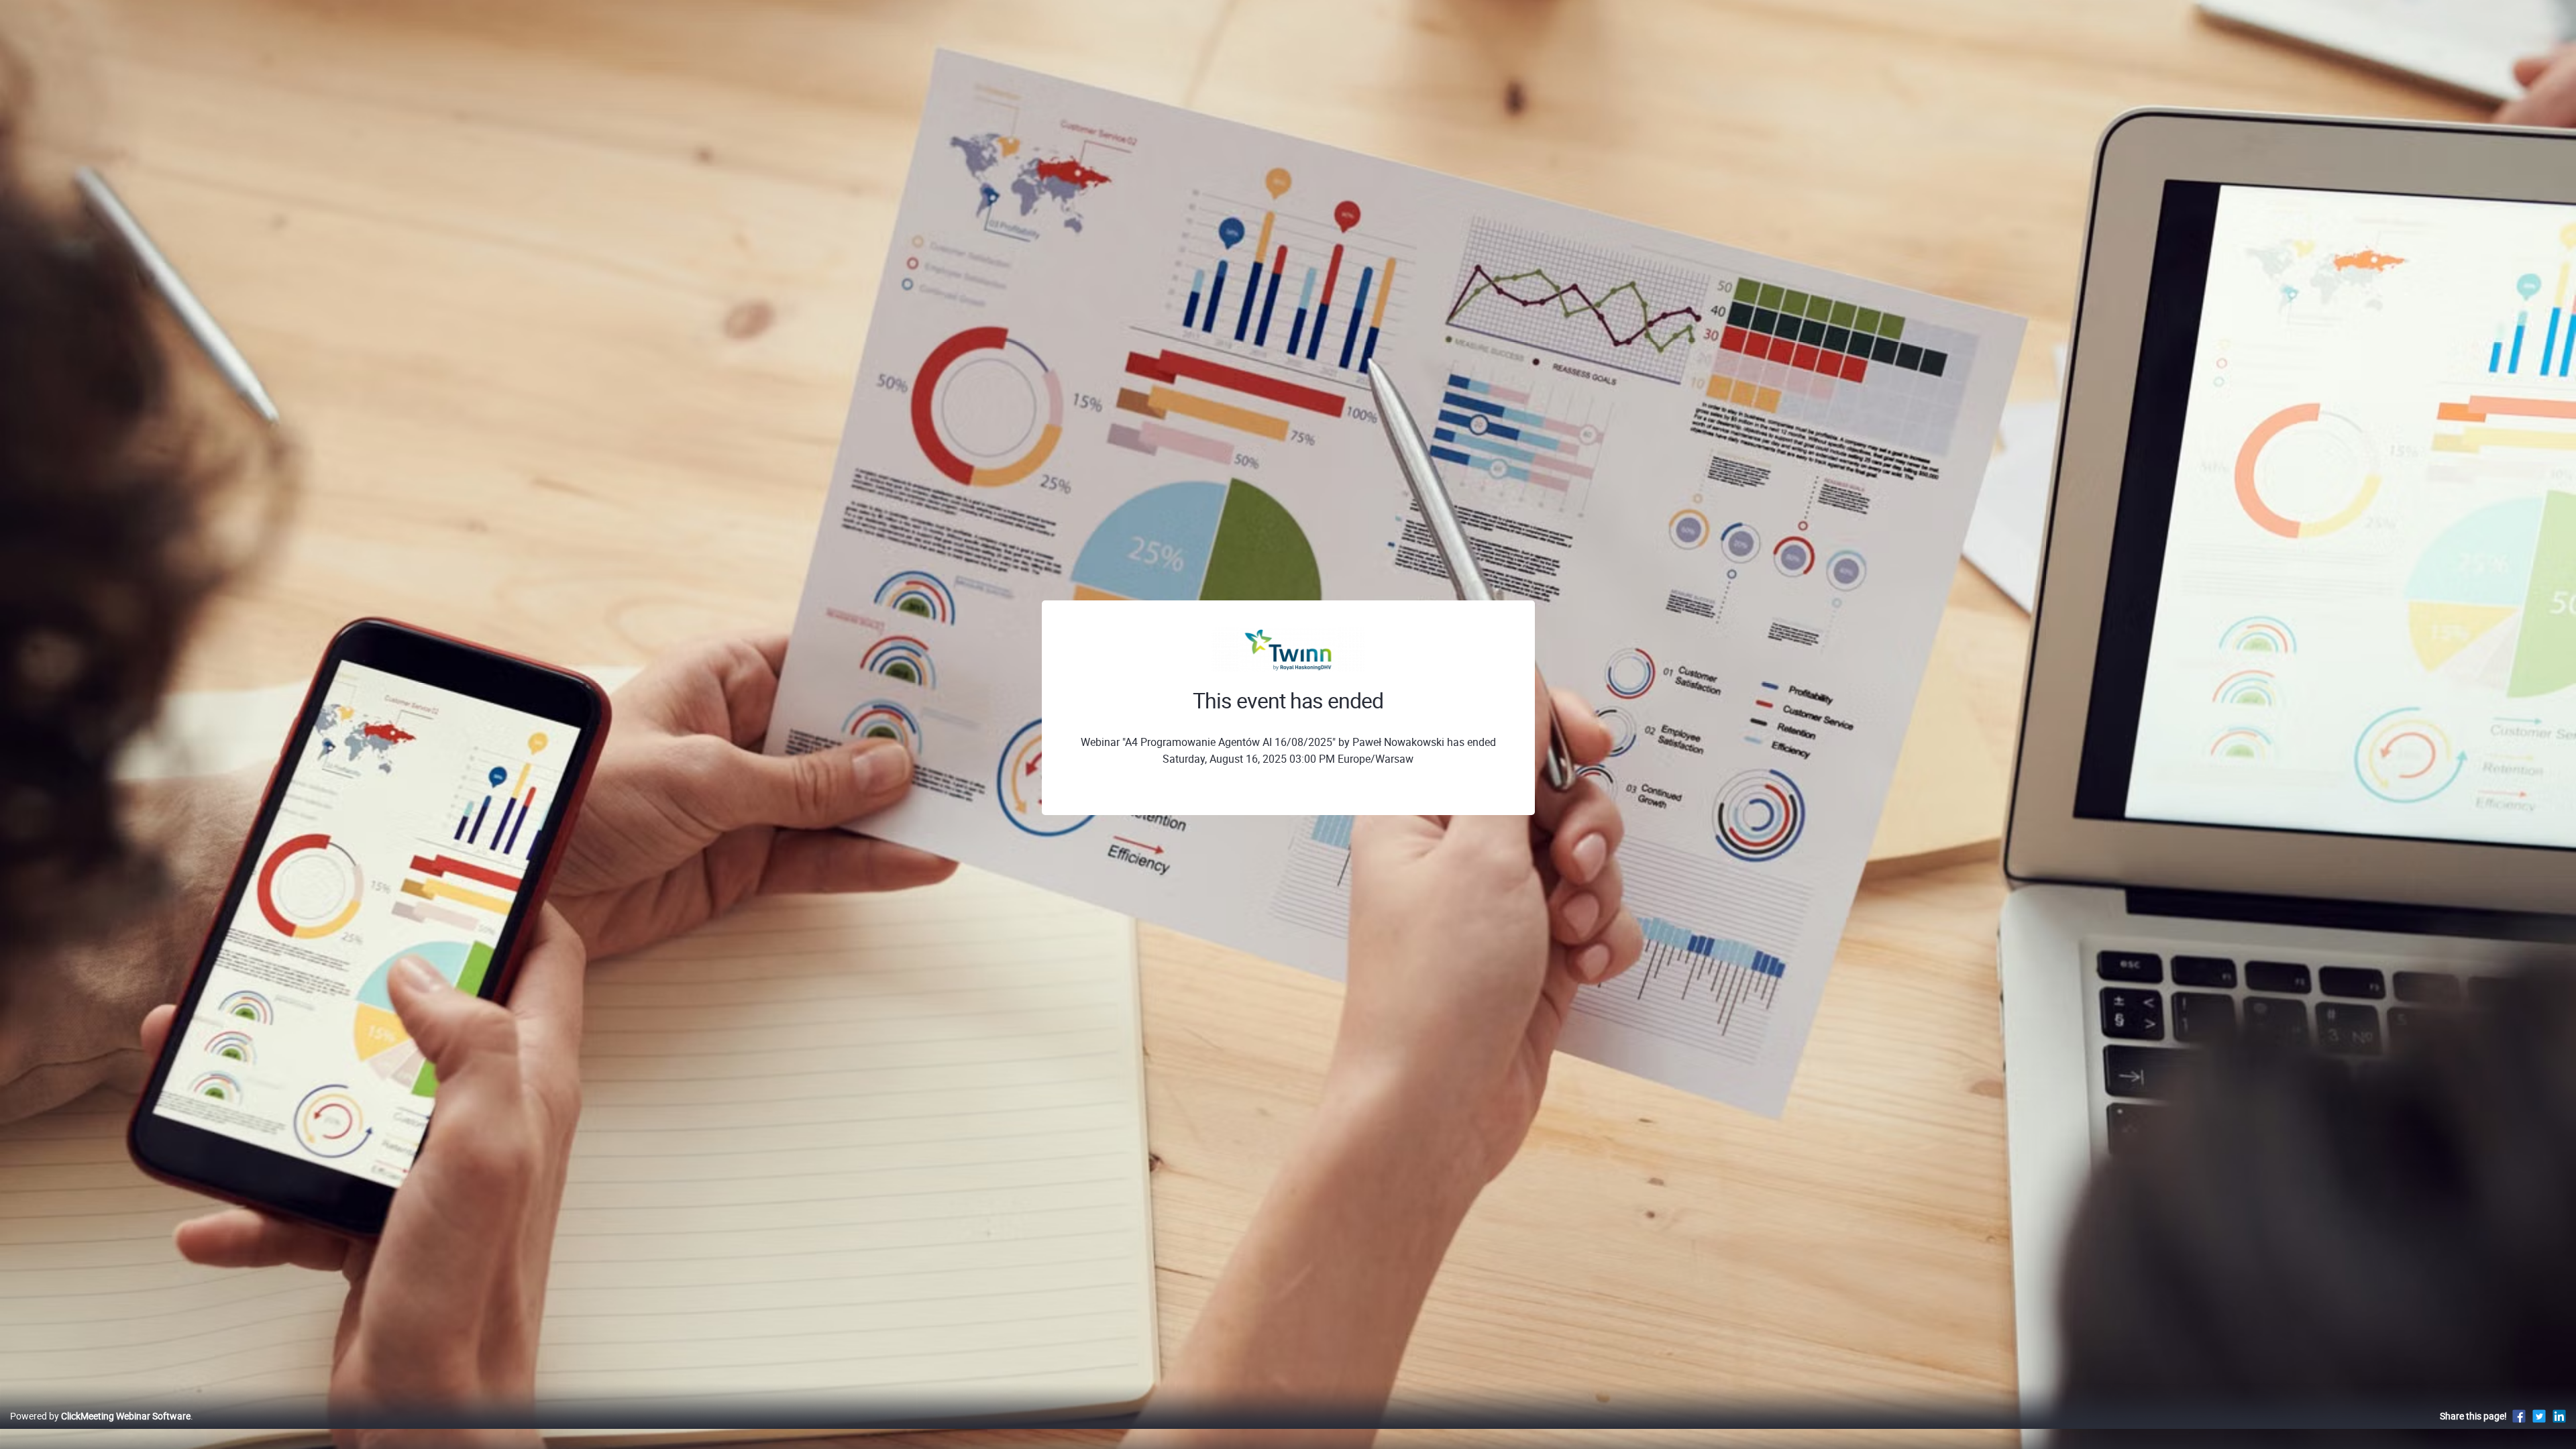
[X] (2539, 1416)
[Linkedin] (2559, 1416)
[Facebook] (2519, 1416)
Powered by (100, 1416)
